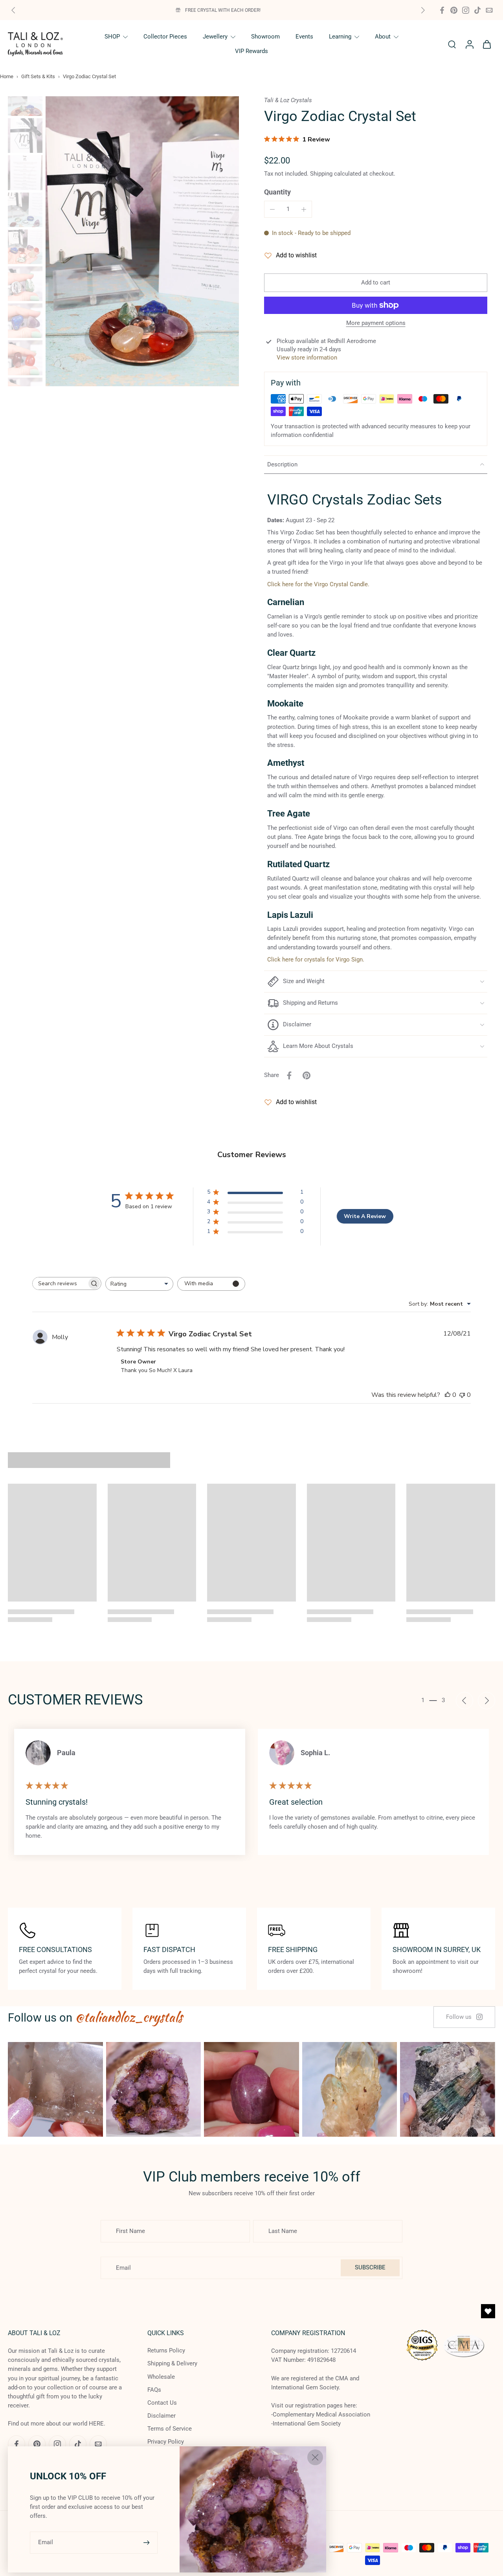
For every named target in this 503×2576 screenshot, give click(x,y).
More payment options (376, 323)
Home (7, 76)
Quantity (277, 192)
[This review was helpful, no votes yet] (448, 1395)
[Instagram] (466, 10)
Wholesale (161, 2377)
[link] (464, 2017)
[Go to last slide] (464, 1701)
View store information (307, 358)
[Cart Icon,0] (486, 44)
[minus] (272, 209)
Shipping (322, 174)
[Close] (315, 2457)
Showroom (265, 37)
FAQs (154, 2390)
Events (304, 37)
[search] (452, 44)
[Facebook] (442, 10)
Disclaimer (162, 2416)
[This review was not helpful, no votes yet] (462, 1395)
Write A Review (365, 1216)
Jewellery (215, 37)
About (383, 37)
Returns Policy (166, 2350)
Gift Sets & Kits (38, 76)
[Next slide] (423, 10)
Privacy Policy (166, 2442)
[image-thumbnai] (25, 99)
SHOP (112, 37)
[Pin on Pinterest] (307, 1075)
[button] (376, 283)
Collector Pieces (165, 37)
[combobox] (139, 1284)
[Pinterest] (454, 10)
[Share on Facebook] (289, 1075)
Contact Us (162, 2403)
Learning (340, 37)
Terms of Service (170, 2429)
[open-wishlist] (488, 2311)
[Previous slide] (13, 10)
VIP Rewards (251, 51)
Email (46, 2542)
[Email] (489, 10)
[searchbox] (60, 1283)
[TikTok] (477, 10)
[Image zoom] (142, 241)
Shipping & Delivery (172, 2363)
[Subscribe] (147, 2542)
